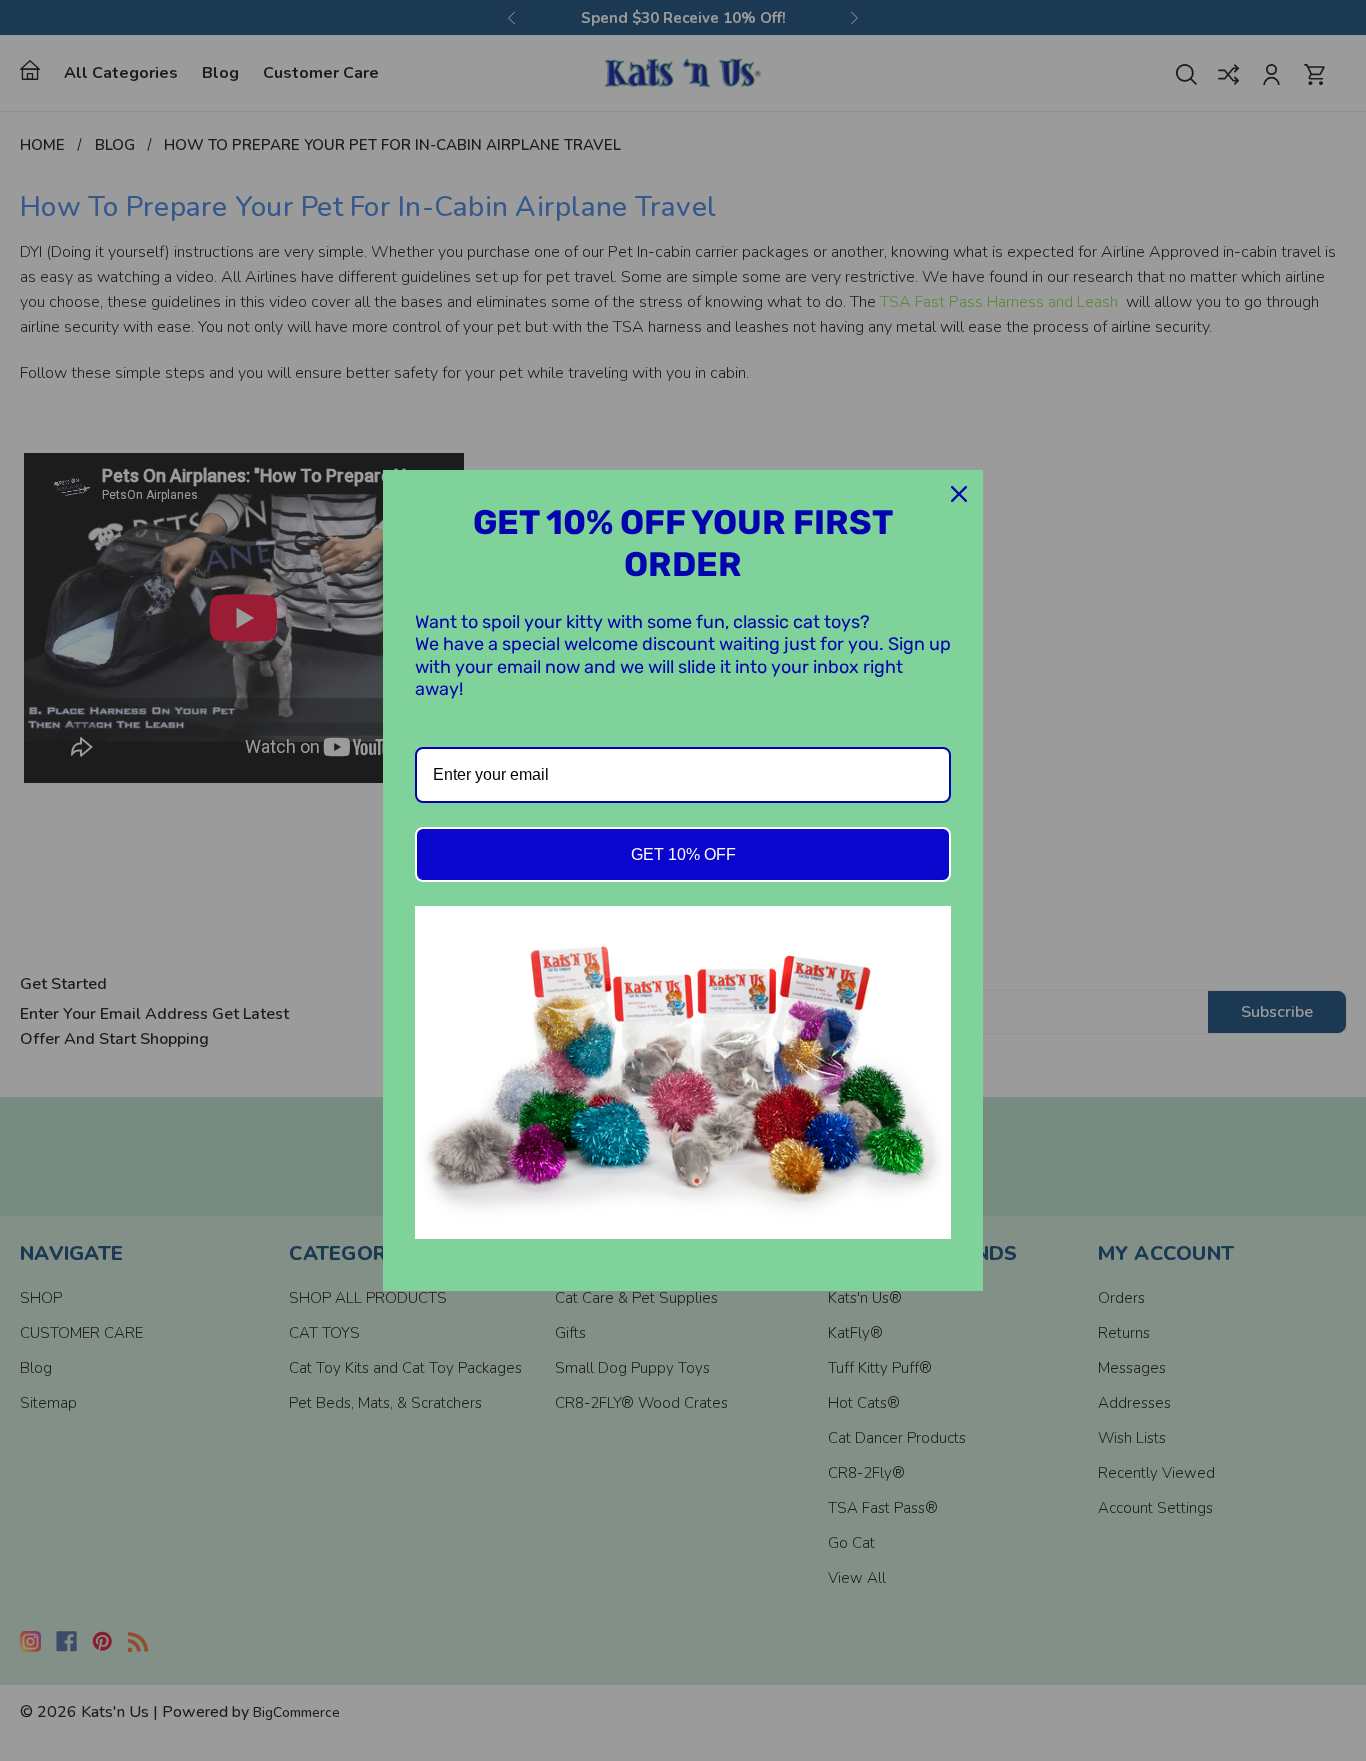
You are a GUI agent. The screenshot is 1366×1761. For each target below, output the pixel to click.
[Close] (959, 494)
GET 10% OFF (683, 854)
